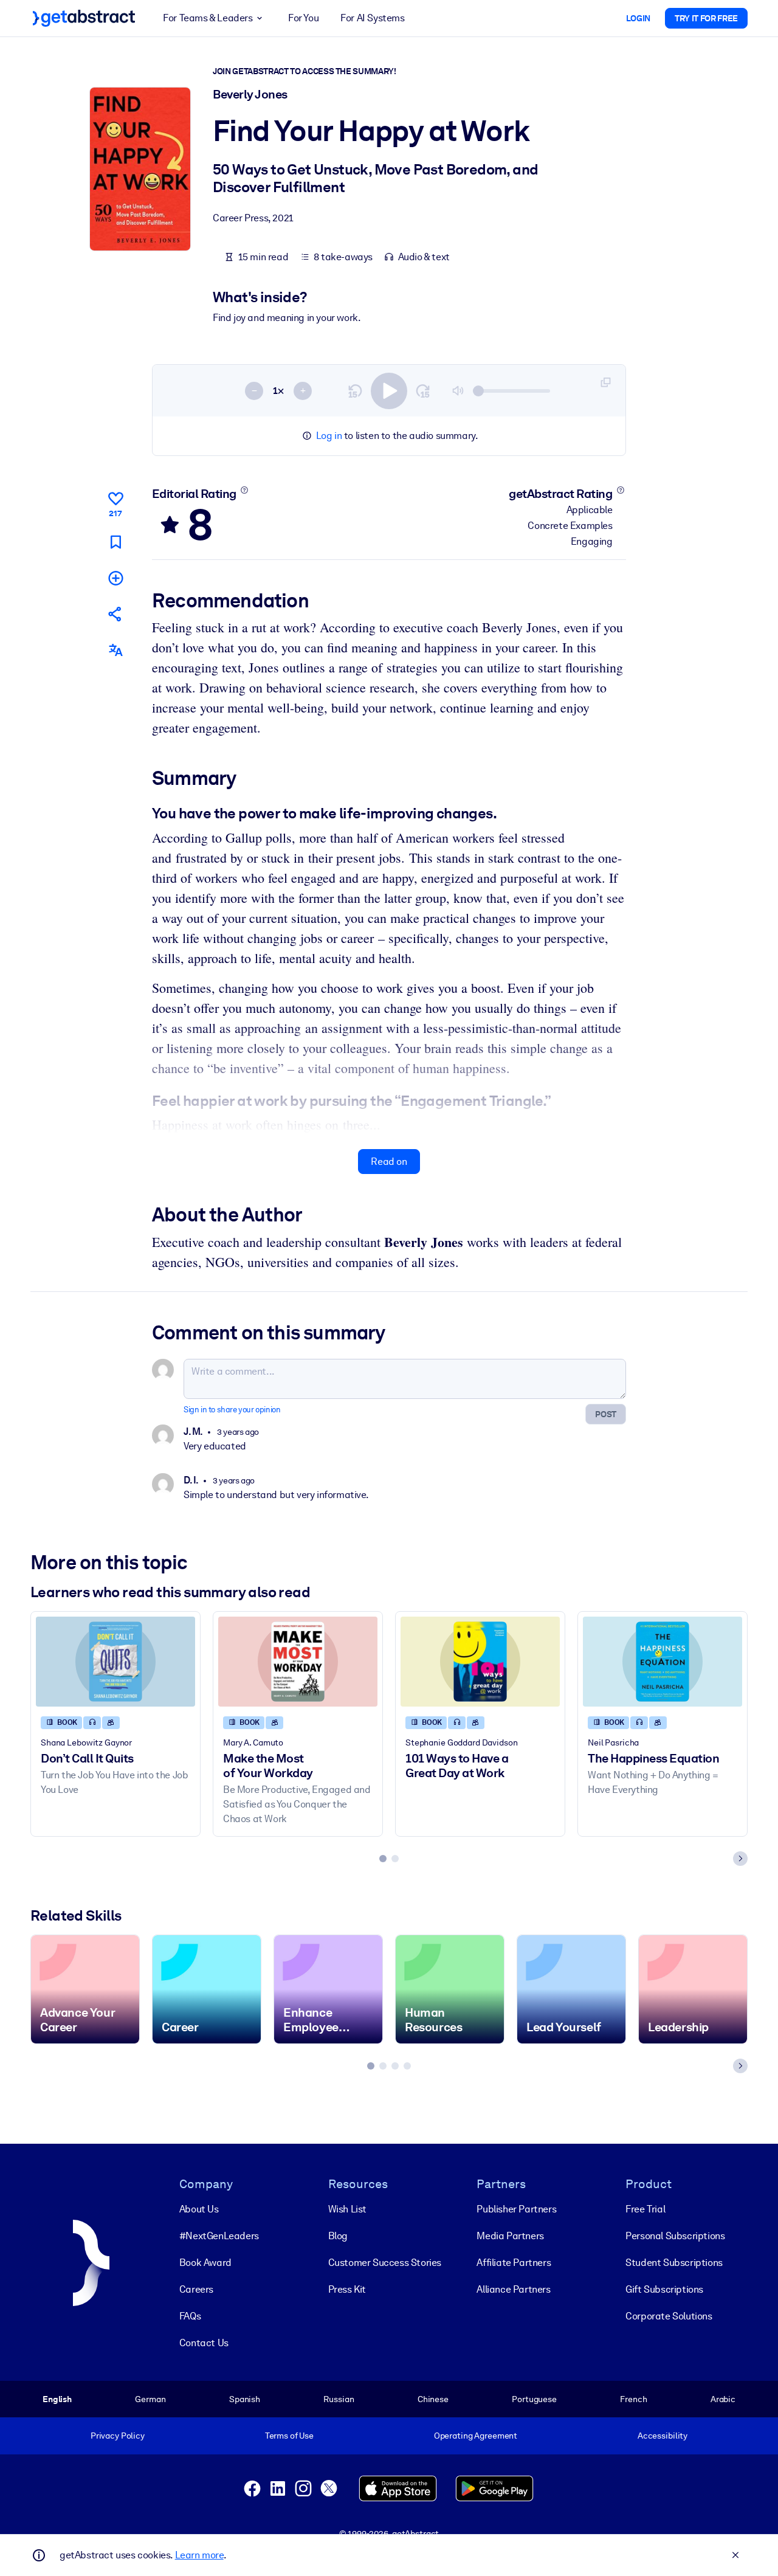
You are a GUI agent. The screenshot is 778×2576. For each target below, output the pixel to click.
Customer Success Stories (385, 2263)
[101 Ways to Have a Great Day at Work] (480, 1661)
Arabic (723, 2399)
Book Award (205, 2263)
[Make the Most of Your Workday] (298, 1661)
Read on (389, 1162)
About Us (199, 2209)
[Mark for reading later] (115, 542)
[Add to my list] (115, 578)
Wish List (347, 2209)
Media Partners (510, 2236)
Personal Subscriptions (675, 2236)
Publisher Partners (516, 2209)
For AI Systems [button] (372, 18)
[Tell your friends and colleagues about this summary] (115, 614)
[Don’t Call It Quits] (115, 1661)
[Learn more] (244, 490)
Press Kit (347, 2289)
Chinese (433, 2399)
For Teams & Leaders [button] (208, 18)
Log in (329, 436)
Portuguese (534, 2399)
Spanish (245, 2399)
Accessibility (663, 2436)
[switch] (389, 391)
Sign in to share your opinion (232, 1410)
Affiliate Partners (514, 2263)
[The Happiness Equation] (663, 1661)
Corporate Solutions (669, 2316)
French (633, 2399)
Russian (339, 2399)
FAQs (190, 2316)
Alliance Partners (513, 2289)
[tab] (383, 1859)
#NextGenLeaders (219, 2236)
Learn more (199, 2555)
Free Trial (645, 2209)
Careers (196, 2289)
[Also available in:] (115, 650)
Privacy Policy (118, 2436)
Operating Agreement (476, 2436)
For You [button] (303, 18)
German (150, 2399)
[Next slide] (740, 1859)
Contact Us (204, 2343)
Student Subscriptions (674, 2263)
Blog (338, 2236)
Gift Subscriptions (664, 2289)
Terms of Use (289, 2436)
